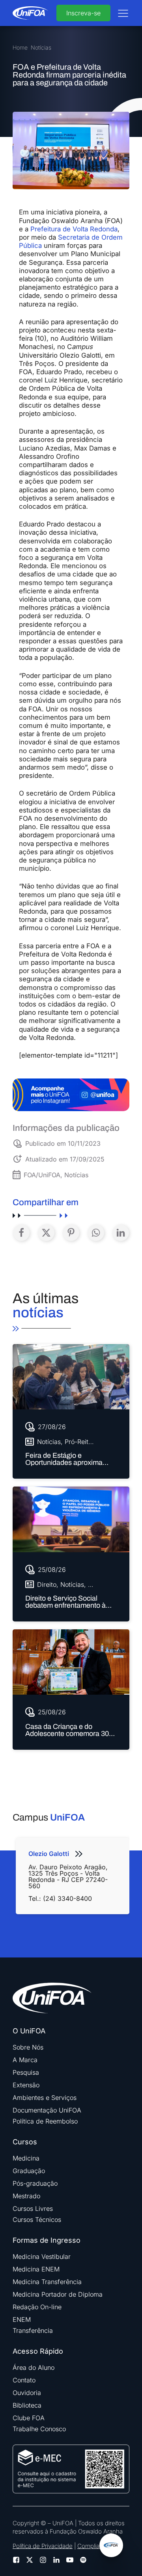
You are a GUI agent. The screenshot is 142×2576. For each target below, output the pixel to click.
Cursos (25, 2142)
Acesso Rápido (38, 2351)
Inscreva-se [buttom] (83, 13)
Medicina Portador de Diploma (58, 2294)
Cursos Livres (33, 2209)
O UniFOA (29, 2031)
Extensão (26, 2085)
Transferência (33, 2330)
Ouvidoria (27, 2393)
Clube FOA (29, 2418)
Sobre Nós (28, 2047)
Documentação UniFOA (47, 2110)
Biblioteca (27, 2405)
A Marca (25, 2060)
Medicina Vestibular (42, 2257)
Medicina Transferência (47, 2282)
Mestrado (26, 2196)
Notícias (41, 48)
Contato (24, 2380)
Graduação (29, 2171)
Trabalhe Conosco (39, 2429)
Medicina (26, 2158)
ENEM (22, 2319)
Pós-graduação (35, 2183)
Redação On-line (37, 2307)
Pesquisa (26, 2072)
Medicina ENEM (36, 2269)
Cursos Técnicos (37, 2220)
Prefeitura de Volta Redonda (74, 229)
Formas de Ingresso (47, 2240)
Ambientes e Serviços (45, 2098)
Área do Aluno (34, 2367)
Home (20, 48)
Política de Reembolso (45, 2121)
